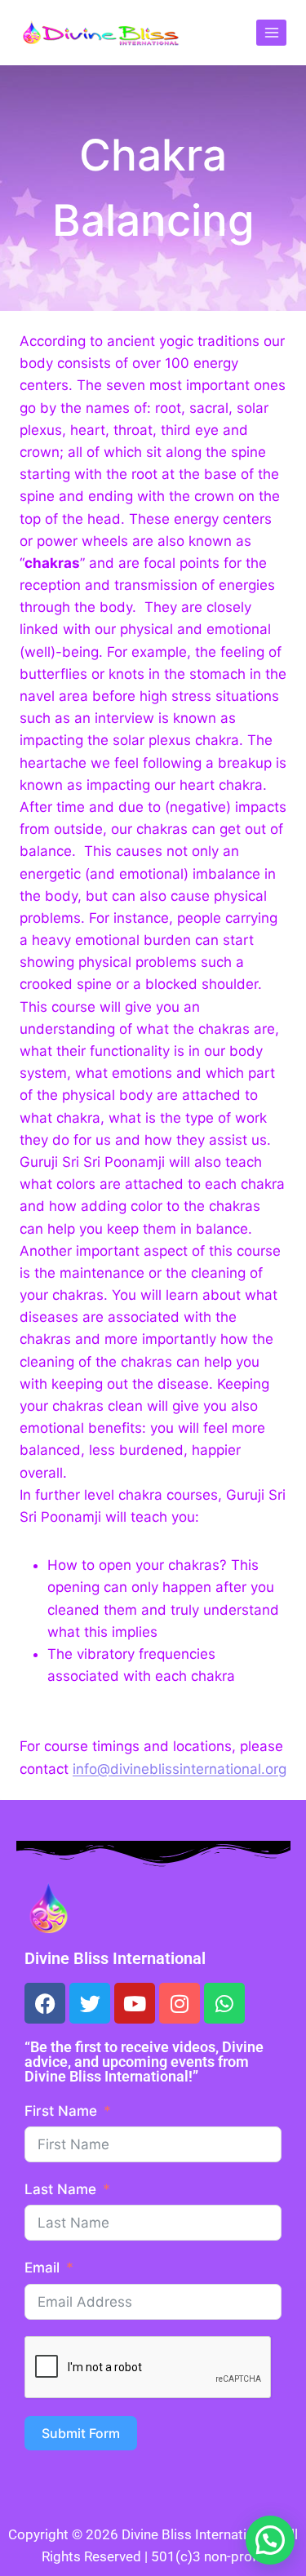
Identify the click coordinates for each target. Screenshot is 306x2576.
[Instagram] (180, 2003)
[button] (270, 2540)
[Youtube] (135, 2003)
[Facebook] (45, 2003)
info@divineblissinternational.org (180, 1769)
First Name (61, 2111)
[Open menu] (271, 32)
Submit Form (81, 2433)
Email (42, 2268)
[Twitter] (90, 2003)
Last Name (60, 2189)
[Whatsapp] (224, 2003)
